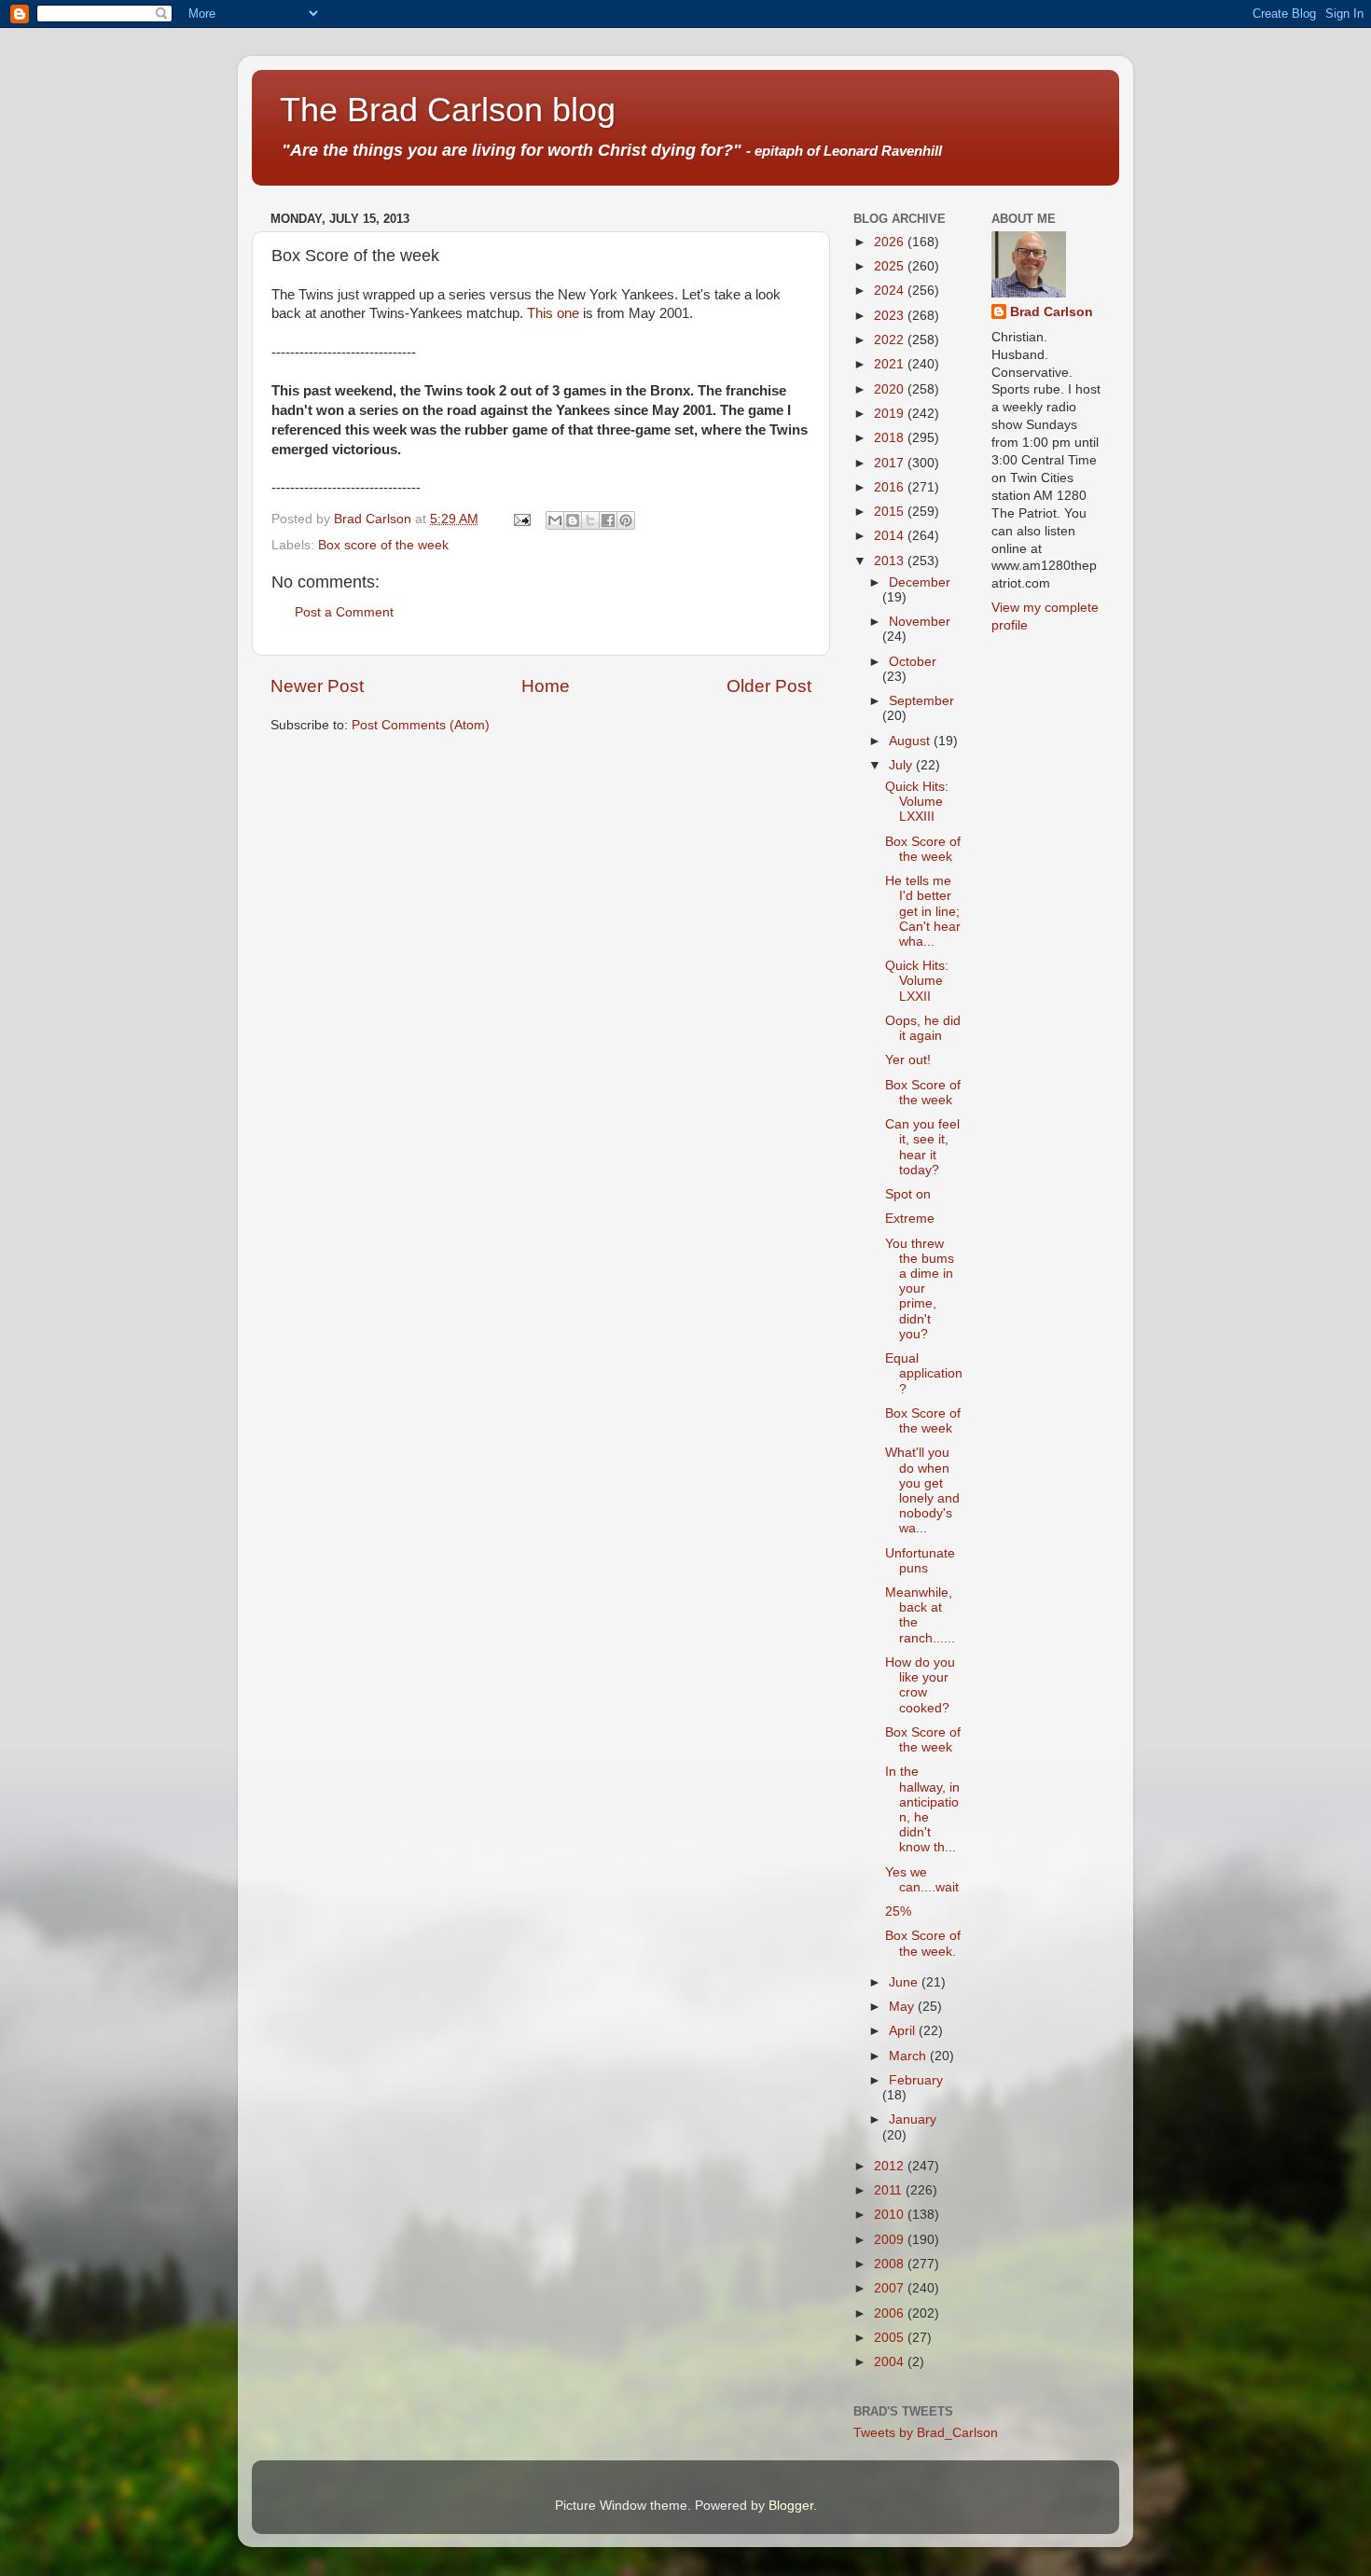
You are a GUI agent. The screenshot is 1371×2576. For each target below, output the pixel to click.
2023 (891, 316)
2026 (891, 242)
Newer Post (317, 686)
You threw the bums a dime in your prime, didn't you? (920, 1289)
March (909, 2056)
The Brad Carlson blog (448, 110)
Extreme (910, 1219)
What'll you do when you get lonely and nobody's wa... (922, 1490)
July (902, 765)
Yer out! (908, 1060)
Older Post (769, 686)
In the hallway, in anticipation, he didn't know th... (922, 1809)
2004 (891, 2362)
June (905, 1982)
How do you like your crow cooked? (920, 1685)
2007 (891, 2288)
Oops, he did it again (923, 1028)
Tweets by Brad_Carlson (926, 2433)
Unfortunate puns (920, 1561)
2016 (891, 487)
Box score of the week (383, 545)
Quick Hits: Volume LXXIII (917, 802)
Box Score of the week (923, 849)
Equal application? (924, 1373)
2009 (891, 2240)
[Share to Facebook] (608, 520)
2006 (891, 2313)
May (903, 2007)
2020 (891, 389)
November (920, 622)
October (913, 662)
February (916, 2080)
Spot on (908, 1194)
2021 (891, 364)
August (911, 741)
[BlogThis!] (573, 520)
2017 (891, 463)
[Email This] (555, 520)
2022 (891, 340)
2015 (891, 512)
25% (898, 1911)
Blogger (791, 2506)
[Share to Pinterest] (626, 520)
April (904, 2031)
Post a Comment (344, 612)
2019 (891, 414)
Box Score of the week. (923, 1943)
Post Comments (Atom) (421, 725)
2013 (891, 561)
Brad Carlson (1052, 312)
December (920, 582)
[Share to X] (590, 520)
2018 (891, 438)
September (921, 701)
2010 (891, 2215)
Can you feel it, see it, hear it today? (922, 1147)
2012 (891, 2166)
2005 (891, 2338)
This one (553, 313)
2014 (891, 536)
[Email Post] (521, 519)
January (913, 2119)
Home (546, 686)
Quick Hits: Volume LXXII (917, 981)
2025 (891, 266)
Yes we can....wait (922, 1880)
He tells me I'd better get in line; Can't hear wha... (923, 911)
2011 (890, 2190)
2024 (891, 291)
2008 (891, 2264)
